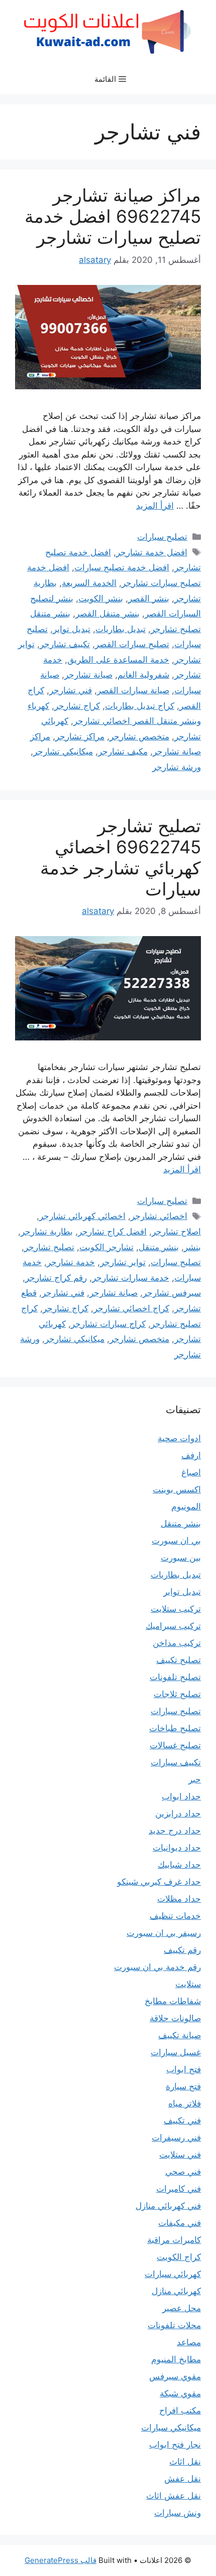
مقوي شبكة (180, 2393)
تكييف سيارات (176, 1762)
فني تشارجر (71, 690)
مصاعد (189, 2342)
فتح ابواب (184, 2069)
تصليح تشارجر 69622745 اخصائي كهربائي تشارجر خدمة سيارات (121, 857)
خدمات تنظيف (175, 1916)
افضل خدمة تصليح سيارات (122, 567)
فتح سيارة (183, 2086)
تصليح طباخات (175, 1728)
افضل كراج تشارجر (112, 1232)
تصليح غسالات (175, 1745)
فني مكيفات (180, 2223)
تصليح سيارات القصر (132, 644)
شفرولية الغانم (143, 675)
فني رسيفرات (176, 2138)
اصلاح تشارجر (176, 1232)
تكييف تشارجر (65, 644)
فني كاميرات (179, 2189)
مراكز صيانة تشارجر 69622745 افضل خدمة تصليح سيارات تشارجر (113, 216)
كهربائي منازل (176, 2291)
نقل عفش (183, 2479)
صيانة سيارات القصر (133, 690)
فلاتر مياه (185, 2103)
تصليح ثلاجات (177, 1694)
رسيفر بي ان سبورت (164, 1933)
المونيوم (186, 1506)
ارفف (191, 1455)
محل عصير (182, 2308)
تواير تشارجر (123, 1262)
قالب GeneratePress (61, 2560)
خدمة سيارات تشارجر (131, 1278)
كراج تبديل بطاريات (140, 706)
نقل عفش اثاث (174, 2496)
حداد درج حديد (175, 1831)
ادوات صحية (179, 1438)
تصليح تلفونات (175, 1677)
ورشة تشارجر (177, 767)
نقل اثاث (185, 2462)
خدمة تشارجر (71, 1262)
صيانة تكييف (180, 2035)
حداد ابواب (181, 1796)
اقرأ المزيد (155, 506)
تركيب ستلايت (176, 1609)
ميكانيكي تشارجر (63, 751)
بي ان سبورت (176, 1541)
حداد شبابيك (179, 1865)
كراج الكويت (179, 2257)
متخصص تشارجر (139, 736)
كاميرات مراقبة (174, 2240)
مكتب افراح (180, 2410)
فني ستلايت (180, 2155)
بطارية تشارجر (47, 1232)
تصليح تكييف (179, 1660)
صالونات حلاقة (175, 2018)
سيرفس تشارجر (172, 1293)
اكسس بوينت (177, 1489)
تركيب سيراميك (173, 1626)
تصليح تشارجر (49, 1247)
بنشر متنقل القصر (107, 614)
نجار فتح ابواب (175, 2445)
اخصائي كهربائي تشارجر (82, 1216)
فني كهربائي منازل (168, 2206)
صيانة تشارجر (88, 675)
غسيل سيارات (176, 2052)
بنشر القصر (149, 598)
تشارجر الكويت (106, 1247)
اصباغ (191, 1472)
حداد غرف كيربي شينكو (159, 1882)
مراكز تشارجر (80, 736)
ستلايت (188, 1984)
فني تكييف (182, 2120)
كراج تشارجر (77, 706)
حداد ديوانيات (177, 1848)
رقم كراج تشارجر (56, 1278)
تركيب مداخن (177, 1643)
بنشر (192, 1247)
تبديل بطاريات (121, 629)
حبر (195, 1779)
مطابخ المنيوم (176, 2359)
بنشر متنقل (159, 1247)
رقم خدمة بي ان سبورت (157, 1967)
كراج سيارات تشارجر (108, 1324)
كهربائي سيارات (173, 2274)
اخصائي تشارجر (159, 1216)
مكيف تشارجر (123, 751)
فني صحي (183, 2172)
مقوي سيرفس (175, 2376)
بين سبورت (181, 1558)
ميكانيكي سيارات (171, 2428)
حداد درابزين (178, 1813)
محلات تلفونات (174, 2325)
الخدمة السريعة (89, 583)
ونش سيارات (178, 2513)
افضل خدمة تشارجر (152, 552)
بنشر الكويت (101, 598)
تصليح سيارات (162, 537)
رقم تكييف (182, 1950)
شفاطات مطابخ (173, 2001)
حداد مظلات (179, 1899)
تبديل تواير (72, 629)
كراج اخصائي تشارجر (131, 1308)
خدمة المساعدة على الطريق (118, 660)
